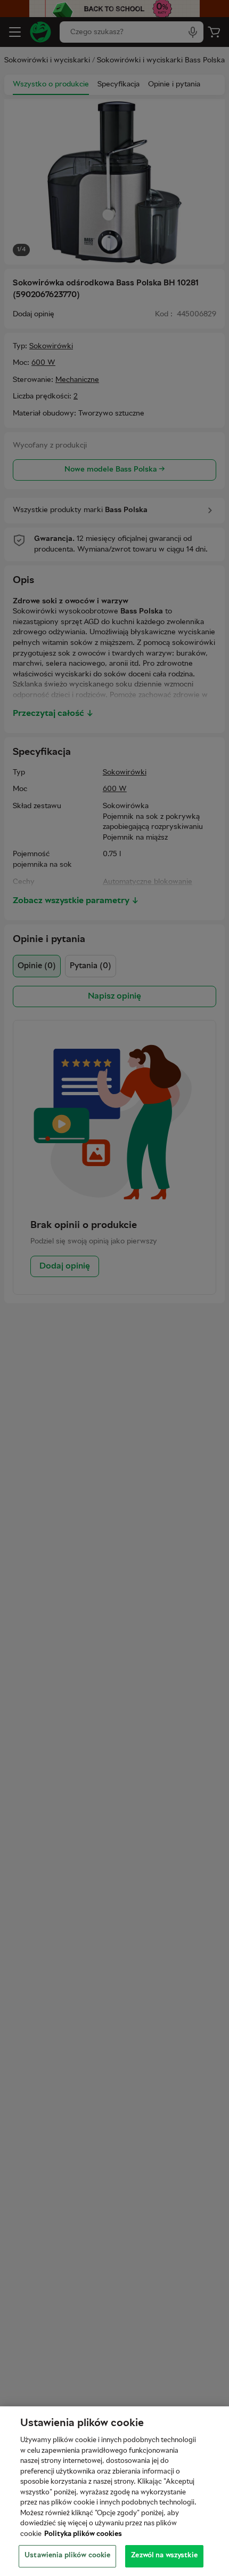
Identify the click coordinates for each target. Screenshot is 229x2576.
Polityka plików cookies (83, 2534)
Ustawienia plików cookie (67, 2556)
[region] (114, 2491)
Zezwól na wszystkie (164, 2556)
